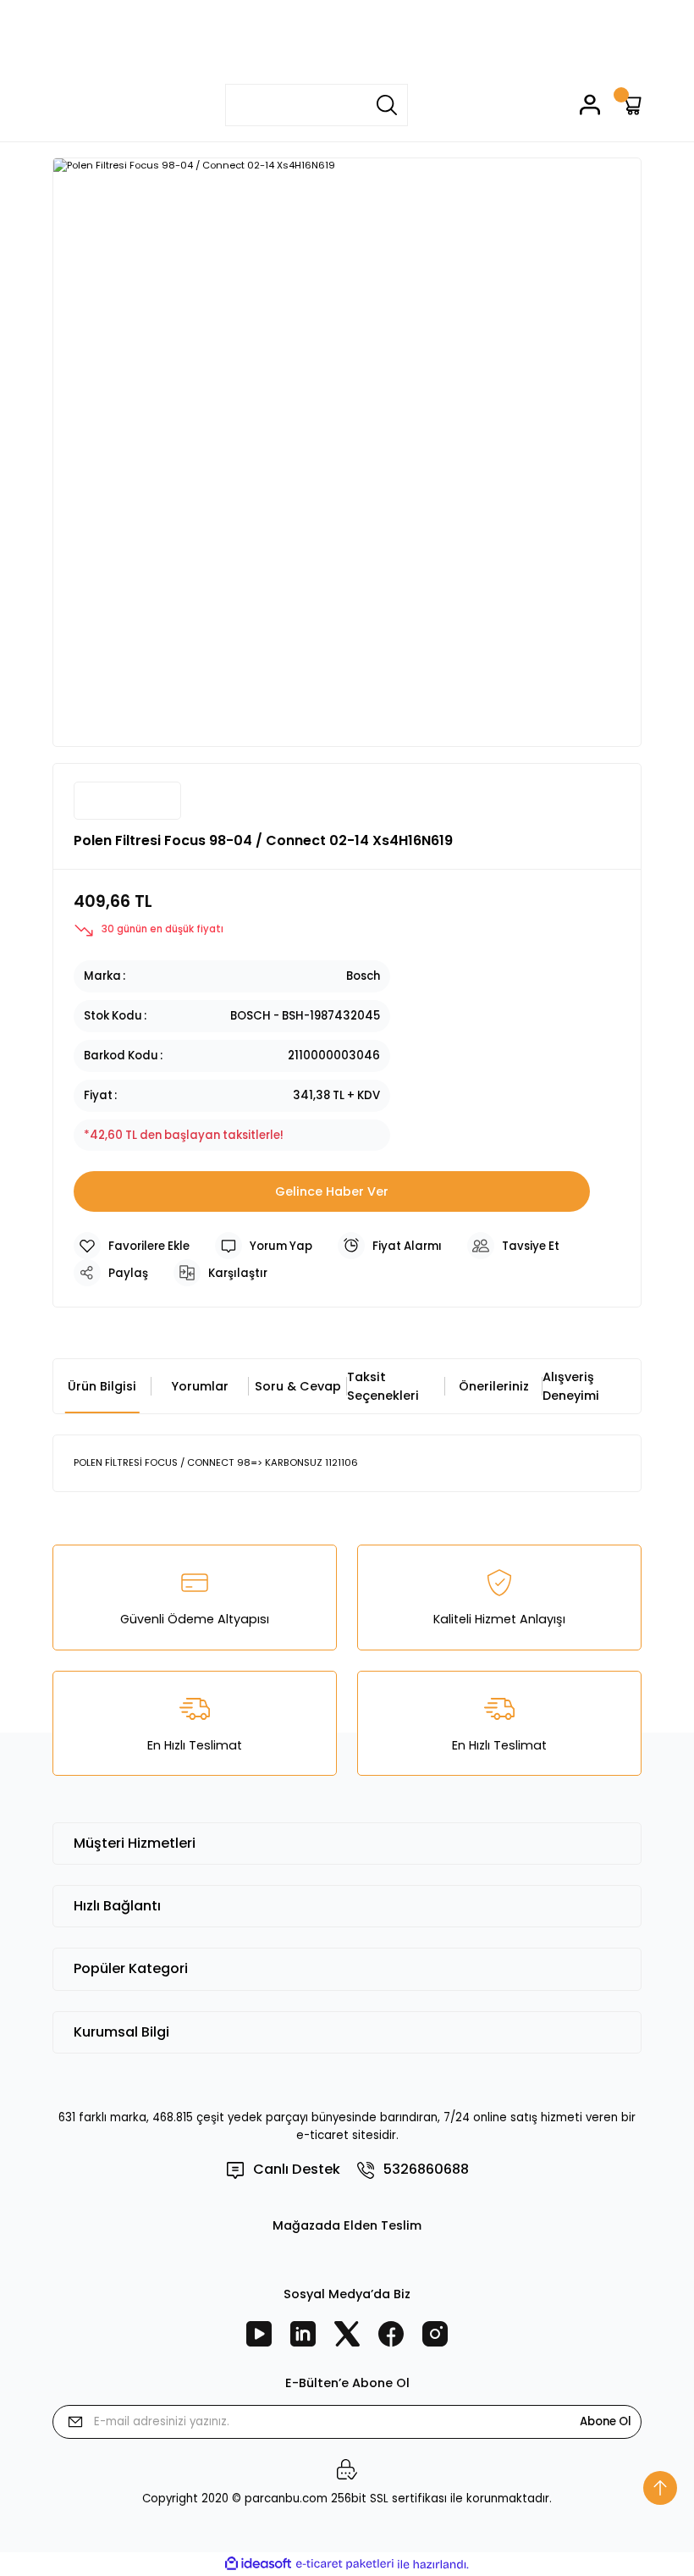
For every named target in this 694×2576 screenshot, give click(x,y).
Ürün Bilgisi (102, 1386)
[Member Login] (590, 105)
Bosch (363, 976)
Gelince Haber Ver (332, 1191)
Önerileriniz (494, 1386)
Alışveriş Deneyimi (571, 1386)
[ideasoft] (258, 2564)
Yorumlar (200, 1386)
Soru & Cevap (298, 1386)
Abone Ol (606, 2421)
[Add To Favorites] (132, 1246)
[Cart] (631, 105)
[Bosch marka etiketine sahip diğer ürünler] (127, 801)
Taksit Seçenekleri (383, 1386)
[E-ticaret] (345, 2565)
